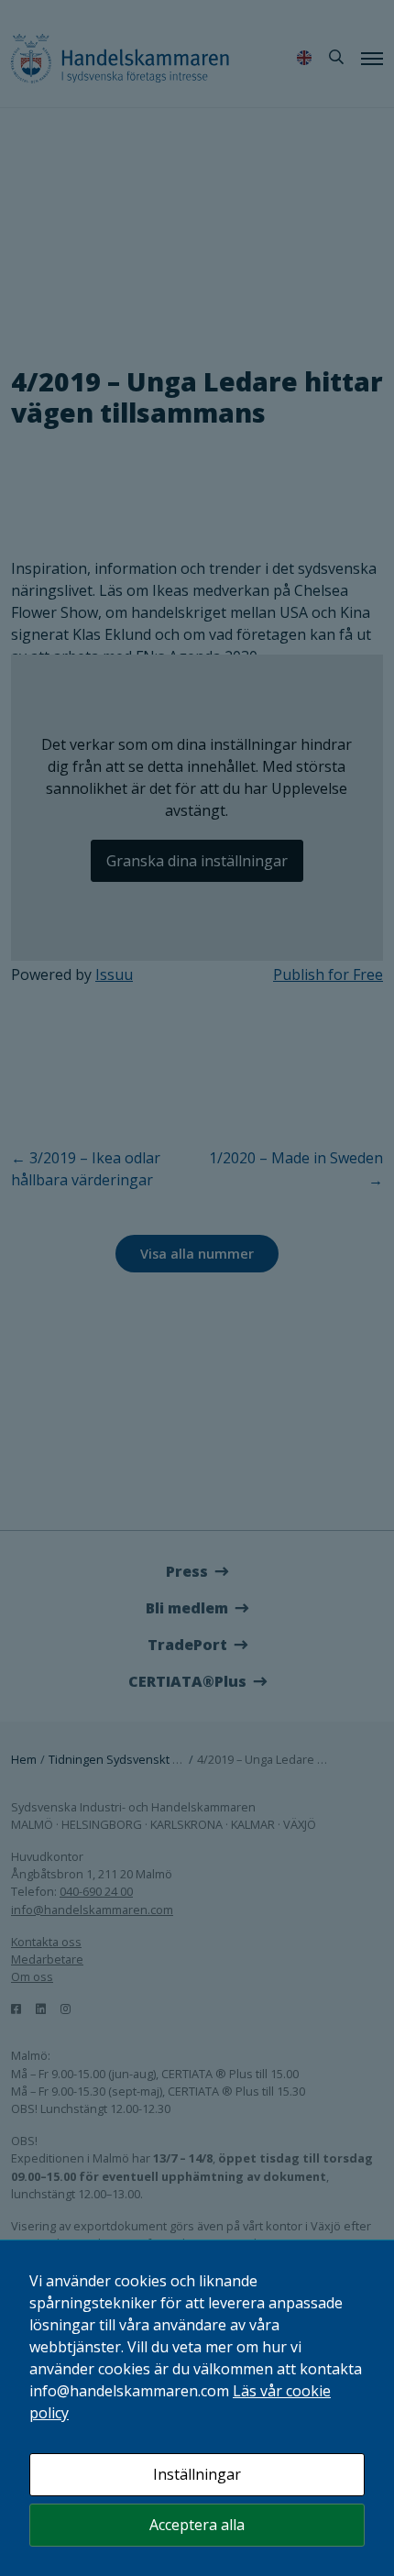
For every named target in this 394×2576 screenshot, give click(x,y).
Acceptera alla (197, 2525)
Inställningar (197, 2474)
